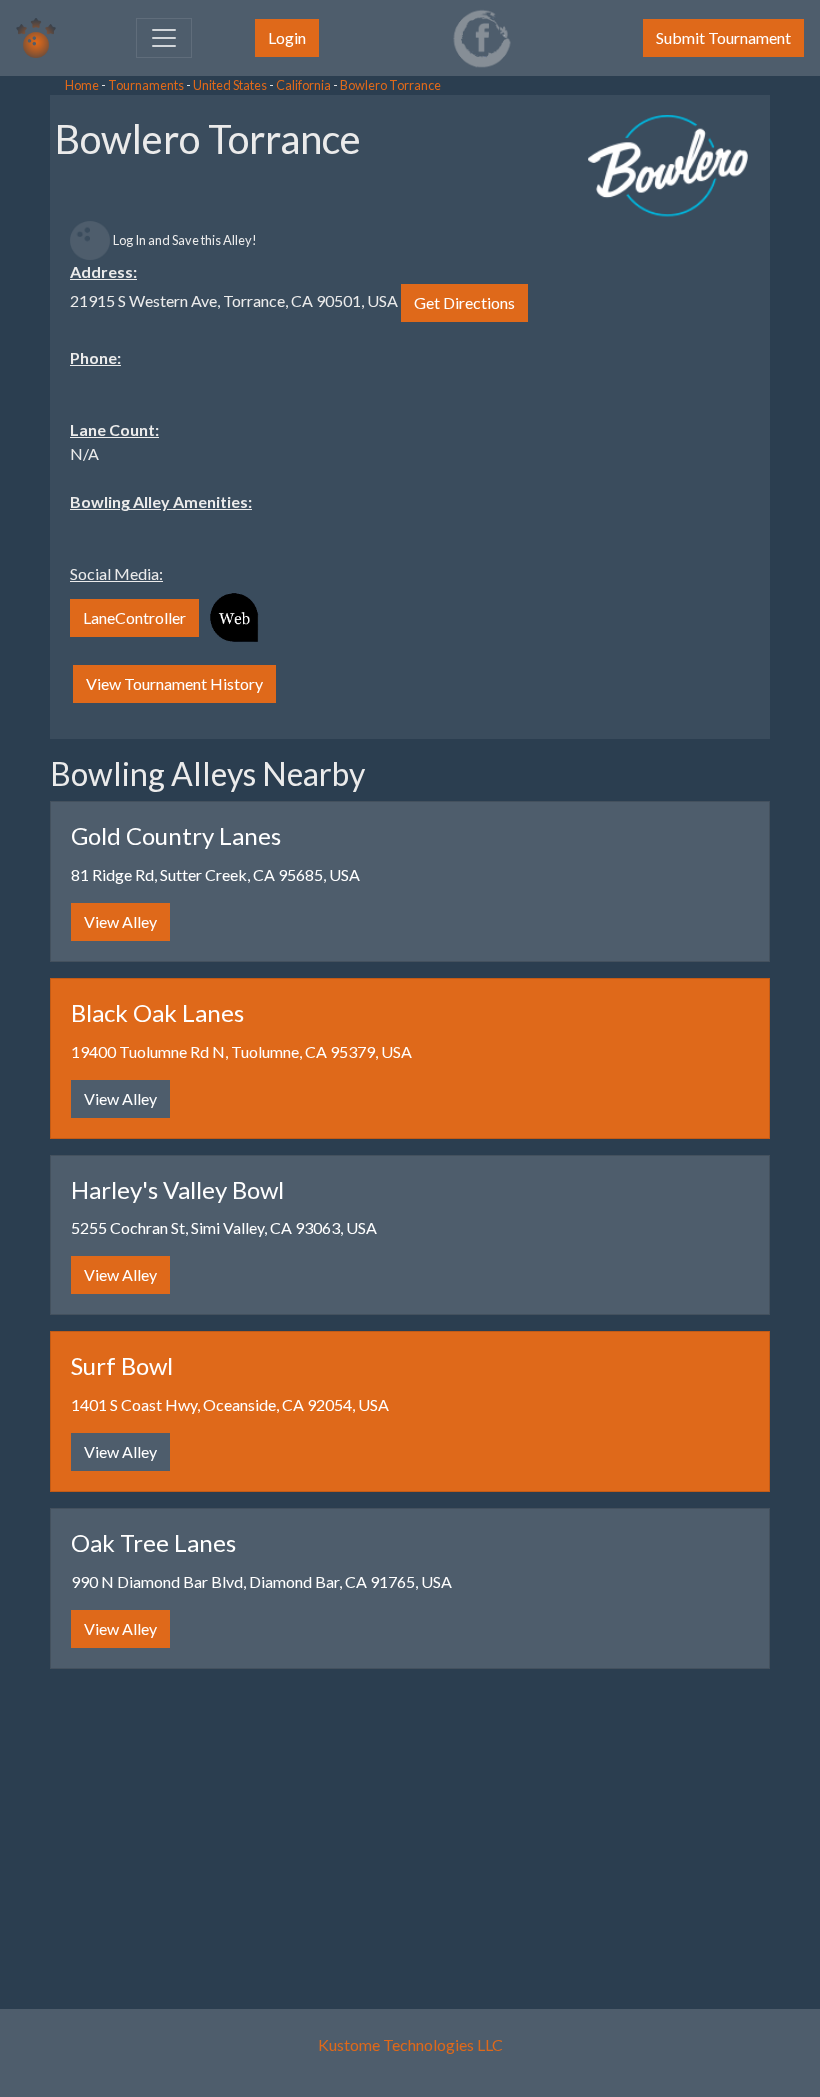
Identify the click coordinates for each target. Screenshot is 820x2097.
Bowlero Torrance (390, 85)
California (303, 85)
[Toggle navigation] (164, 38)
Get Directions (464, 302)
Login (287, 37)
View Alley (120, 921)
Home (82, 85)
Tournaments (146, 85)
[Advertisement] (160, 400)
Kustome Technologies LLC (410, 2044)
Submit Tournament (723, 37)
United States (230, 85)
